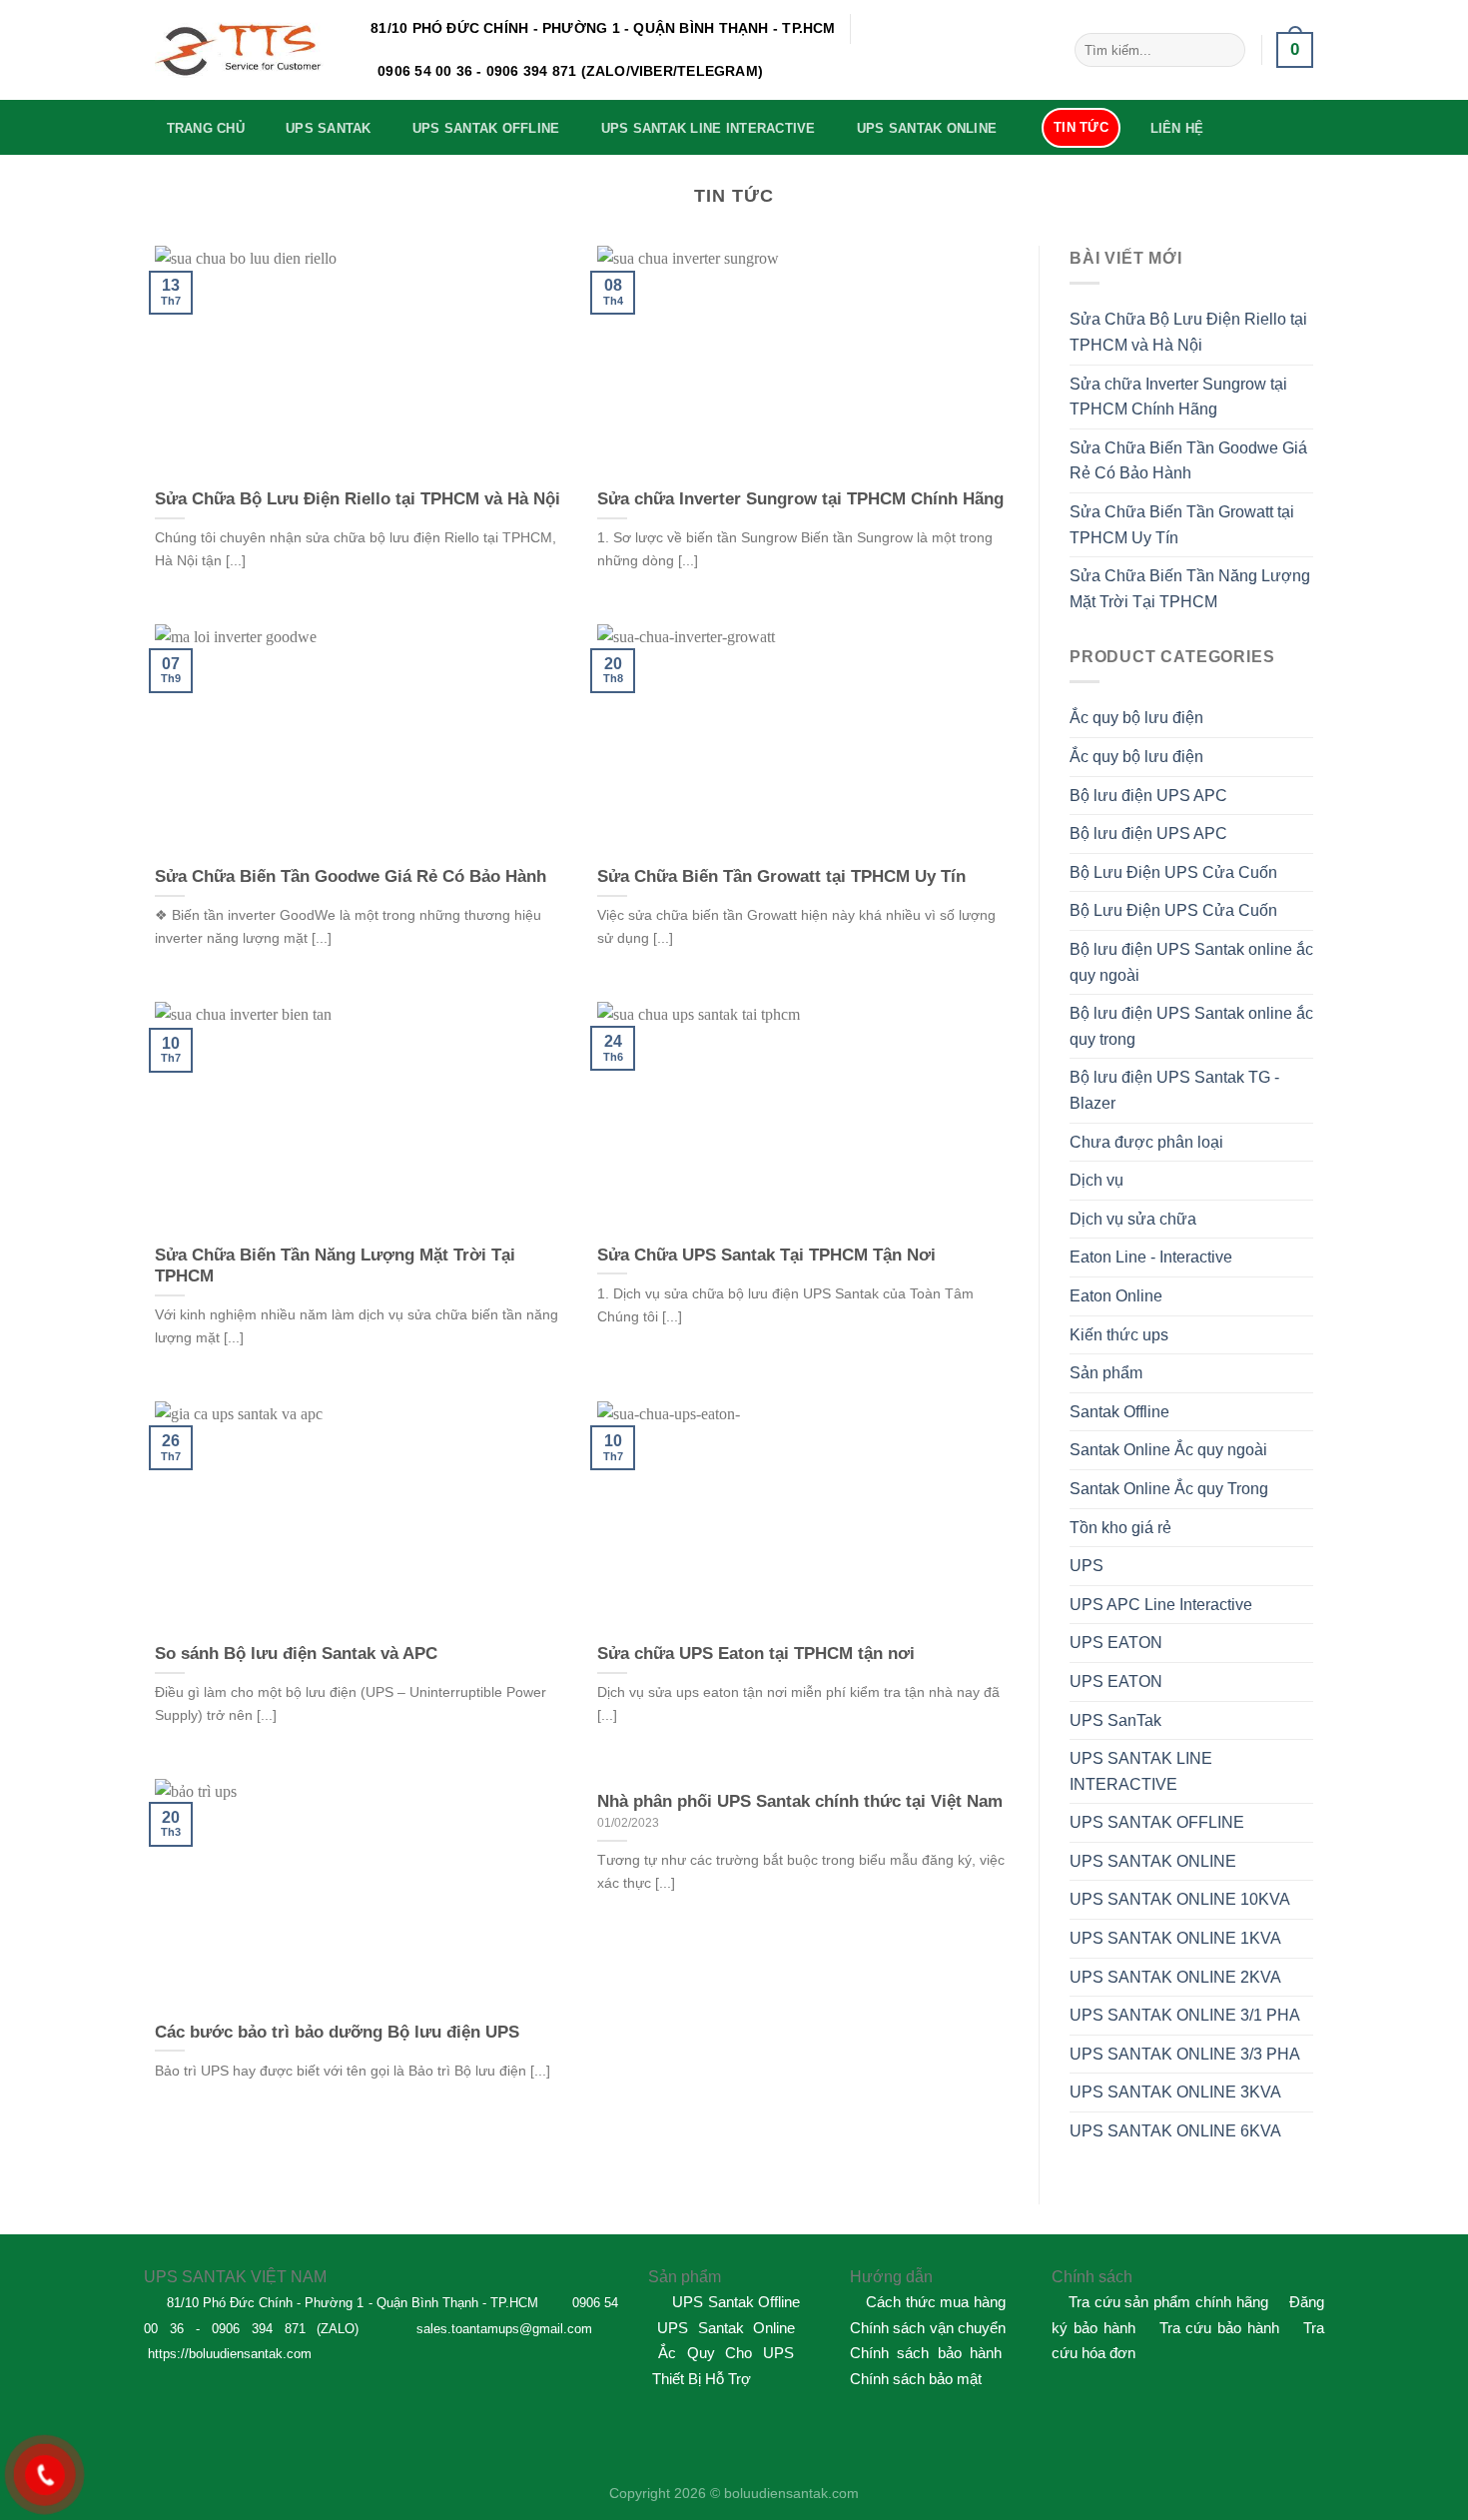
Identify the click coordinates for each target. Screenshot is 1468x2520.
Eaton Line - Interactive (1151, 1257)
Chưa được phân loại (1146, 1142)
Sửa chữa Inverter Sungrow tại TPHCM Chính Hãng (1178, 397)
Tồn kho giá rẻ (1120, 1528)
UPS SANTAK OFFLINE (486, 128)
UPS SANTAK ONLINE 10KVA (1180, 1899)
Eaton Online (1116, 1296)
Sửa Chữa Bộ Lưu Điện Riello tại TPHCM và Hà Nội (1188, 332)
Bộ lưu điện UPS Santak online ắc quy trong (1191, 1026)
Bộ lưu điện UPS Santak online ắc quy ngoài (1191, 962)
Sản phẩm (1106, 1373)
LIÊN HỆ (1177, 128)
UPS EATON (1116, 1643)
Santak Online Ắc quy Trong (1169, 1489)
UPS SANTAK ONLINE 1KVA (1175, 1938)
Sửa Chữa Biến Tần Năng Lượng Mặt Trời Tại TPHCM (1190, 589)
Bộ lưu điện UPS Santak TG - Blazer (1174, 1090)
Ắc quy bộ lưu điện (1136, 718)
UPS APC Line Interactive (1161, 1605)
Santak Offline (1119, 1412)
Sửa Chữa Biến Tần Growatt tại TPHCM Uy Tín (1182, 525)
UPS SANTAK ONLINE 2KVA (1175, 1977)
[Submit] (1226, 50)
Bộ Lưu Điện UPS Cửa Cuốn (1173, 872)
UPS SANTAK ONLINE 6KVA (1175, 2131)
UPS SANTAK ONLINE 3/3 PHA (1185, 2054)
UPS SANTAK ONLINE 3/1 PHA (1185, 2015)
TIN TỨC (1081, 127)
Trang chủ (206, 128)
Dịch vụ (1097, 1180)
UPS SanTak (1115, 1720)
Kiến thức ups (1119, 1335)
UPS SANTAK (329, 128)
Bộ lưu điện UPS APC (1148, 796)
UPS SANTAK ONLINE (927, 128)
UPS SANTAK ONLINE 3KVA (1175, 2092)
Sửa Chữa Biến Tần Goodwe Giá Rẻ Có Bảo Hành (1188, 461)
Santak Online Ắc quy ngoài (1168, 1450)
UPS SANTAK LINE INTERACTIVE (709, 128)
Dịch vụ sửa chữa (1133, 1219)
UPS (1087, 1566)
